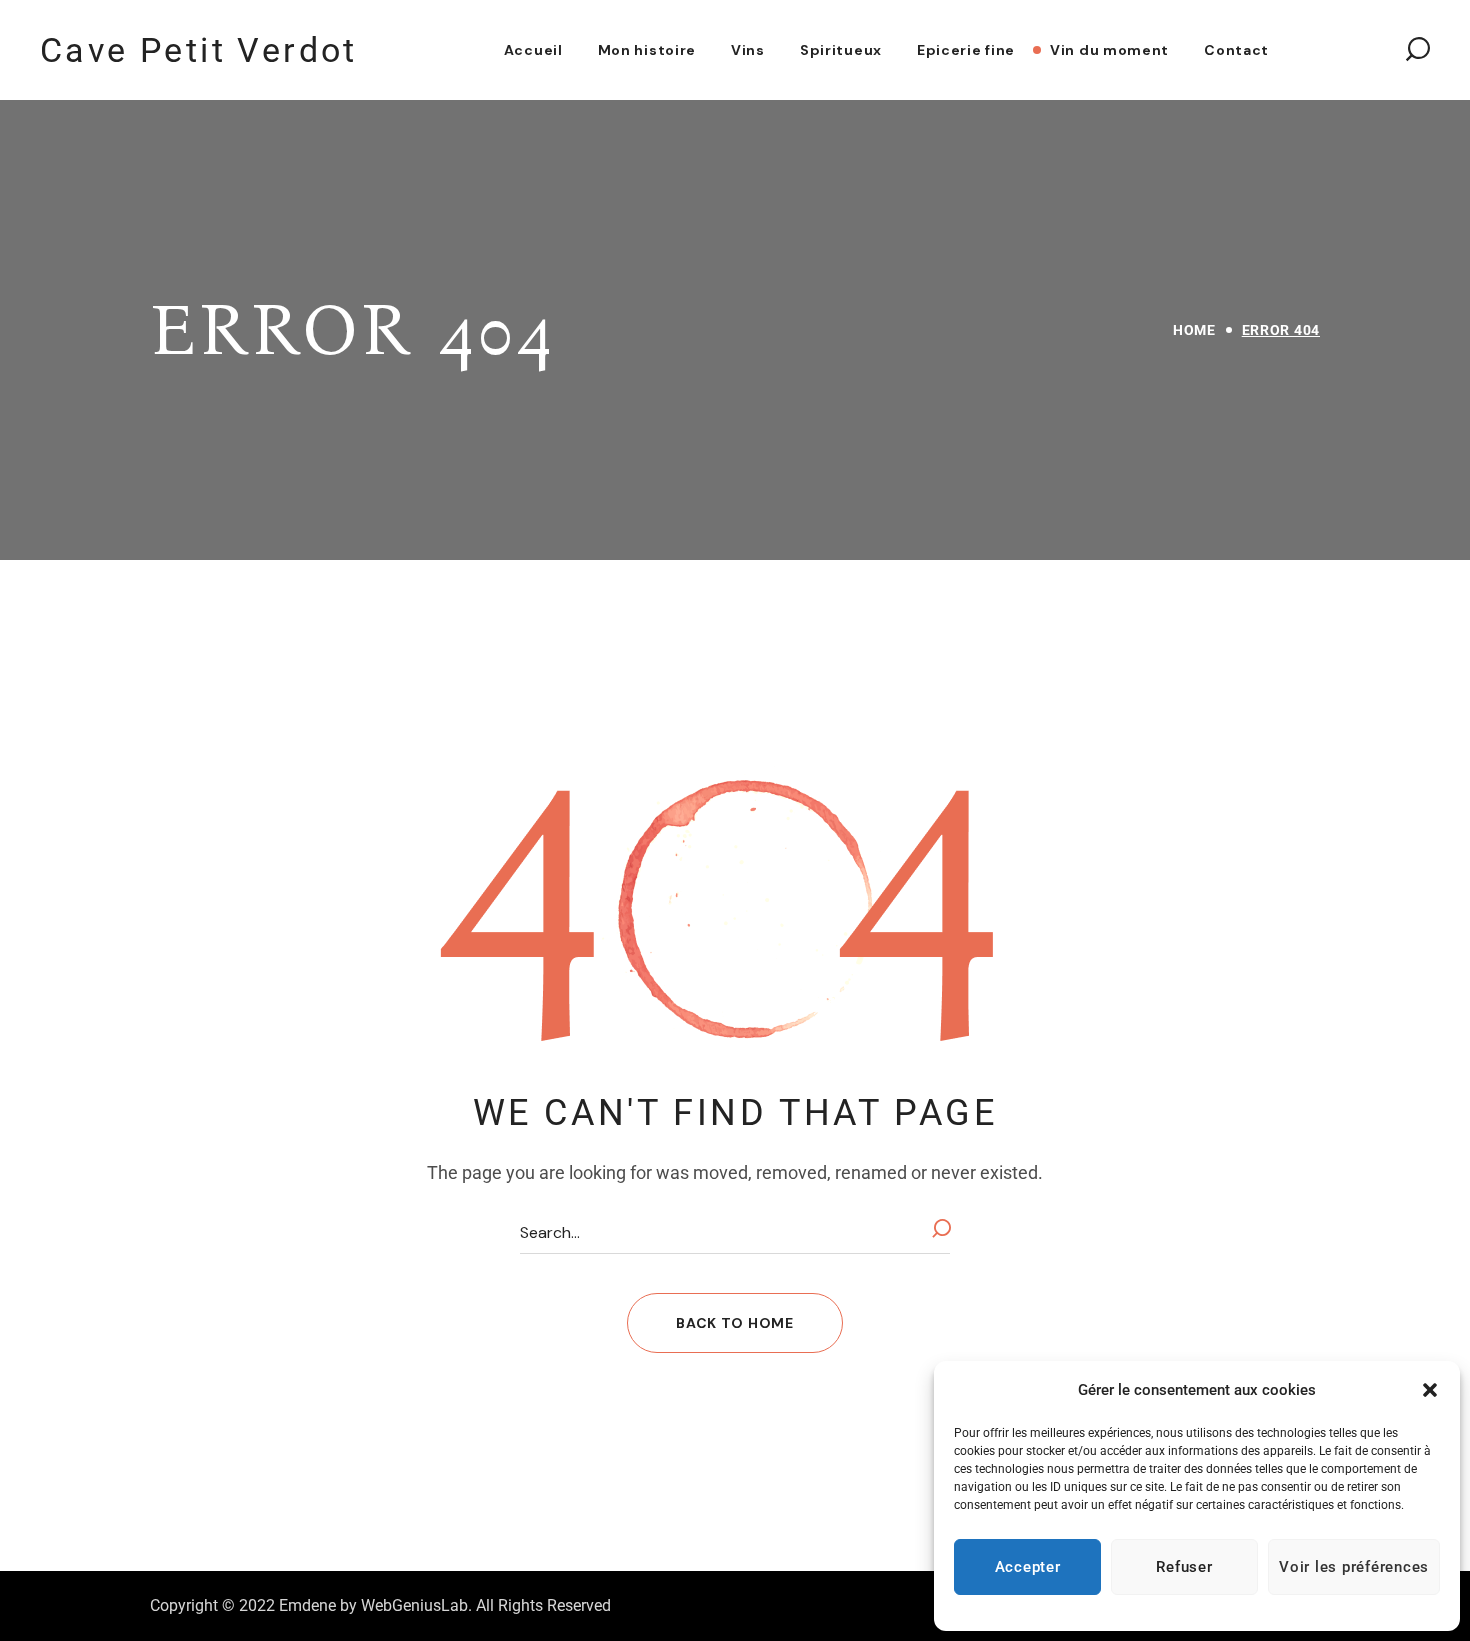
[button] (1430, 1390)
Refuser (1184, 1567)
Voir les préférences (1354, 1567)
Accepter (1028, 1567)
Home (1194, 330)
